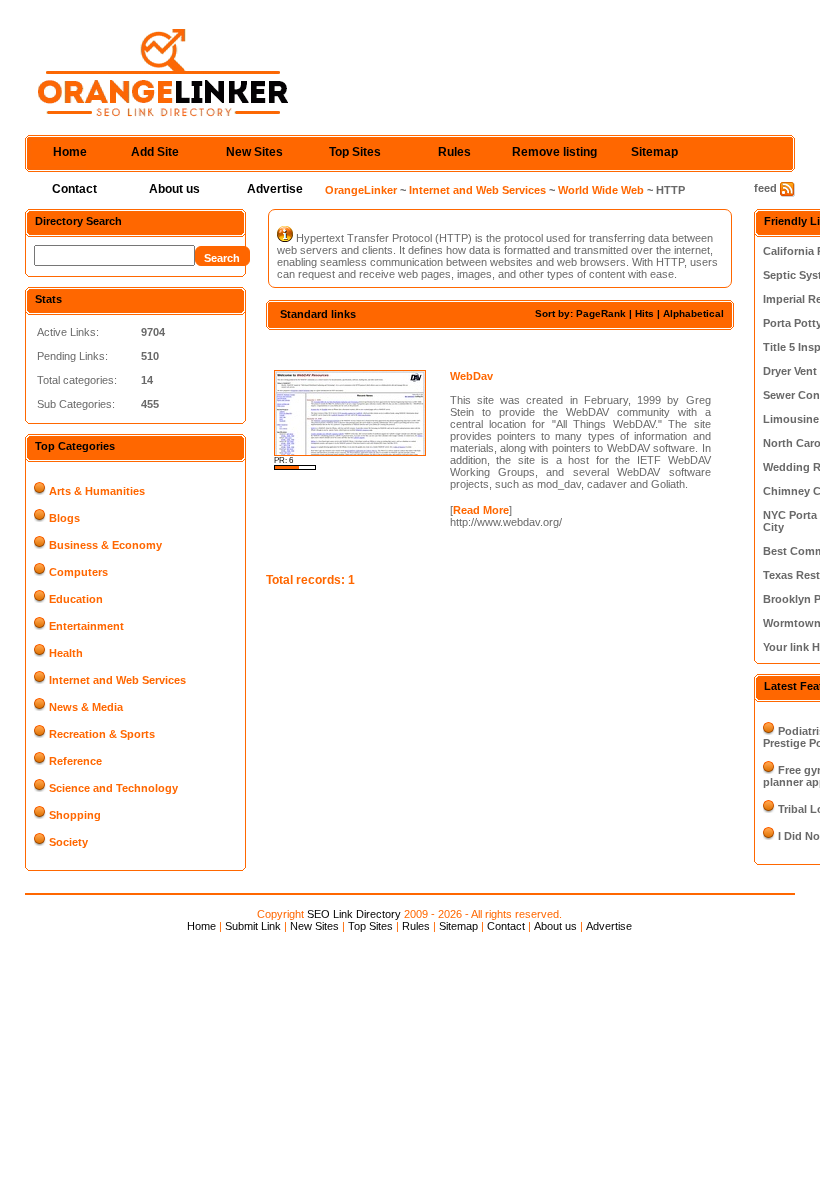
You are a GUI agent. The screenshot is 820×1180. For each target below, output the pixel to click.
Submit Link (253, 926)
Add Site (155, 152)
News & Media (86, 707)
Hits (644, 313)
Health (66, 653)
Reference (75, 761)
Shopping (75, 815)
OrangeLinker (361, 190)
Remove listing (554, 152)
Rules (454, 152)
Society (68, 842)
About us (174, 189)
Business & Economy (105, 545)
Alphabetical (693, 313)
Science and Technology (113, 788)
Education (76, 599)
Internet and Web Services (477, 190)
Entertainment (86, 626)
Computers (78, 572)
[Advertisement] (500, 347)
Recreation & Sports (102, 734)
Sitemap (654, 152)
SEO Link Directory (354, 914)
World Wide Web (601, 190)
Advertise (275, 189)
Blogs (64, 518)
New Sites (254, 152)
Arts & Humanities (97, 491)
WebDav (471, 376)
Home (70, 152)
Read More (481, 510)
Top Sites (355, 152)
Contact (74, 189)
